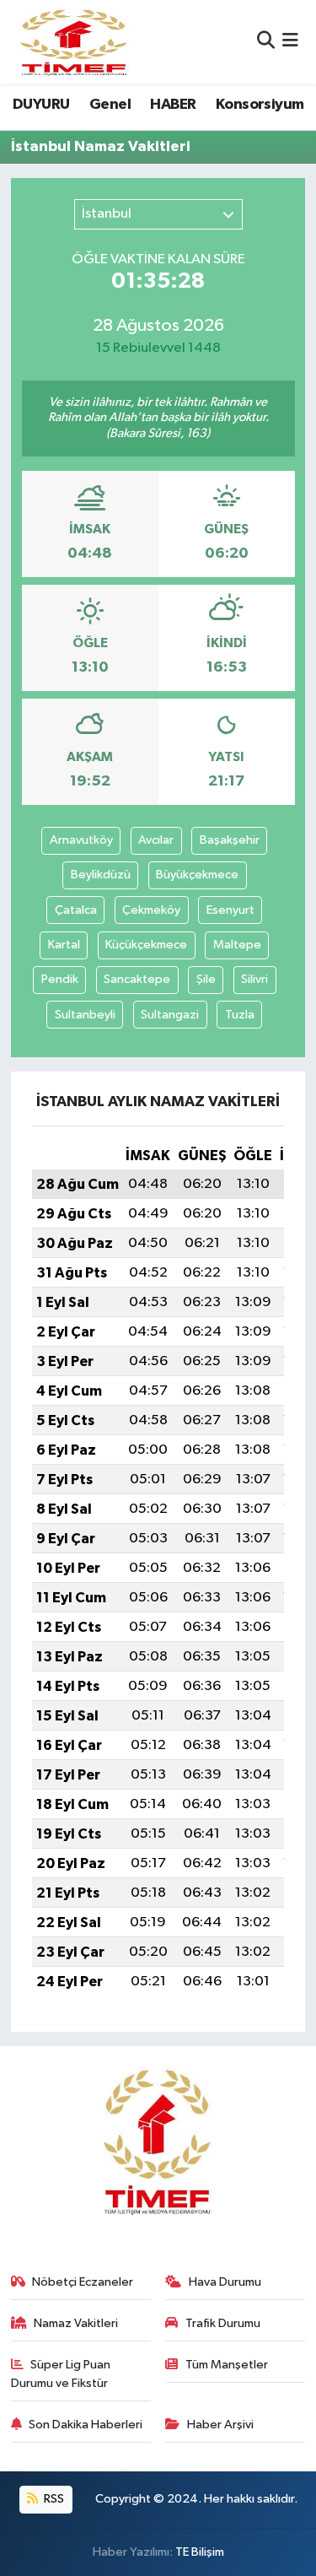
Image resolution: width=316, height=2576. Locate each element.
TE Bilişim (200, 2552)
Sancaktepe (137, 979)
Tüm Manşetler (227, 2365)
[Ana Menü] (290, 42)
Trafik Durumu (223, 2323)
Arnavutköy (81, 840)
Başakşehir (230, 840)
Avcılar (156, 840)
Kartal (64, 945)
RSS (53, 2499)
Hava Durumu (225, 2282)
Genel (110, 105)
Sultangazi (170, 1015)
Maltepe (237, 945)
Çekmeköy (151, 910)
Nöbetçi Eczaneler (83, 2282)
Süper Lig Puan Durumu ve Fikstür (61, 2374)
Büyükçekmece (197, 875)
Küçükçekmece (146, 945)
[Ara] (266, 42)
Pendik (60, 979)
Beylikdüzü (101, 875)
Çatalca (76, 910)
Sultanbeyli (85, 1015)
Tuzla (240, 1015)
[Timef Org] (75, 42)
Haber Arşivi (220, 2425)
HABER (173, 105)
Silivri (254, 979)
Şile (206, 979)
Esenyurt (230, 910)
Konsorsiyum (260, 105)
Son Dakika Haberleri (86, 2425)
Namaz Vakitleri (76, 2323)
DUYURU (41, 105)
